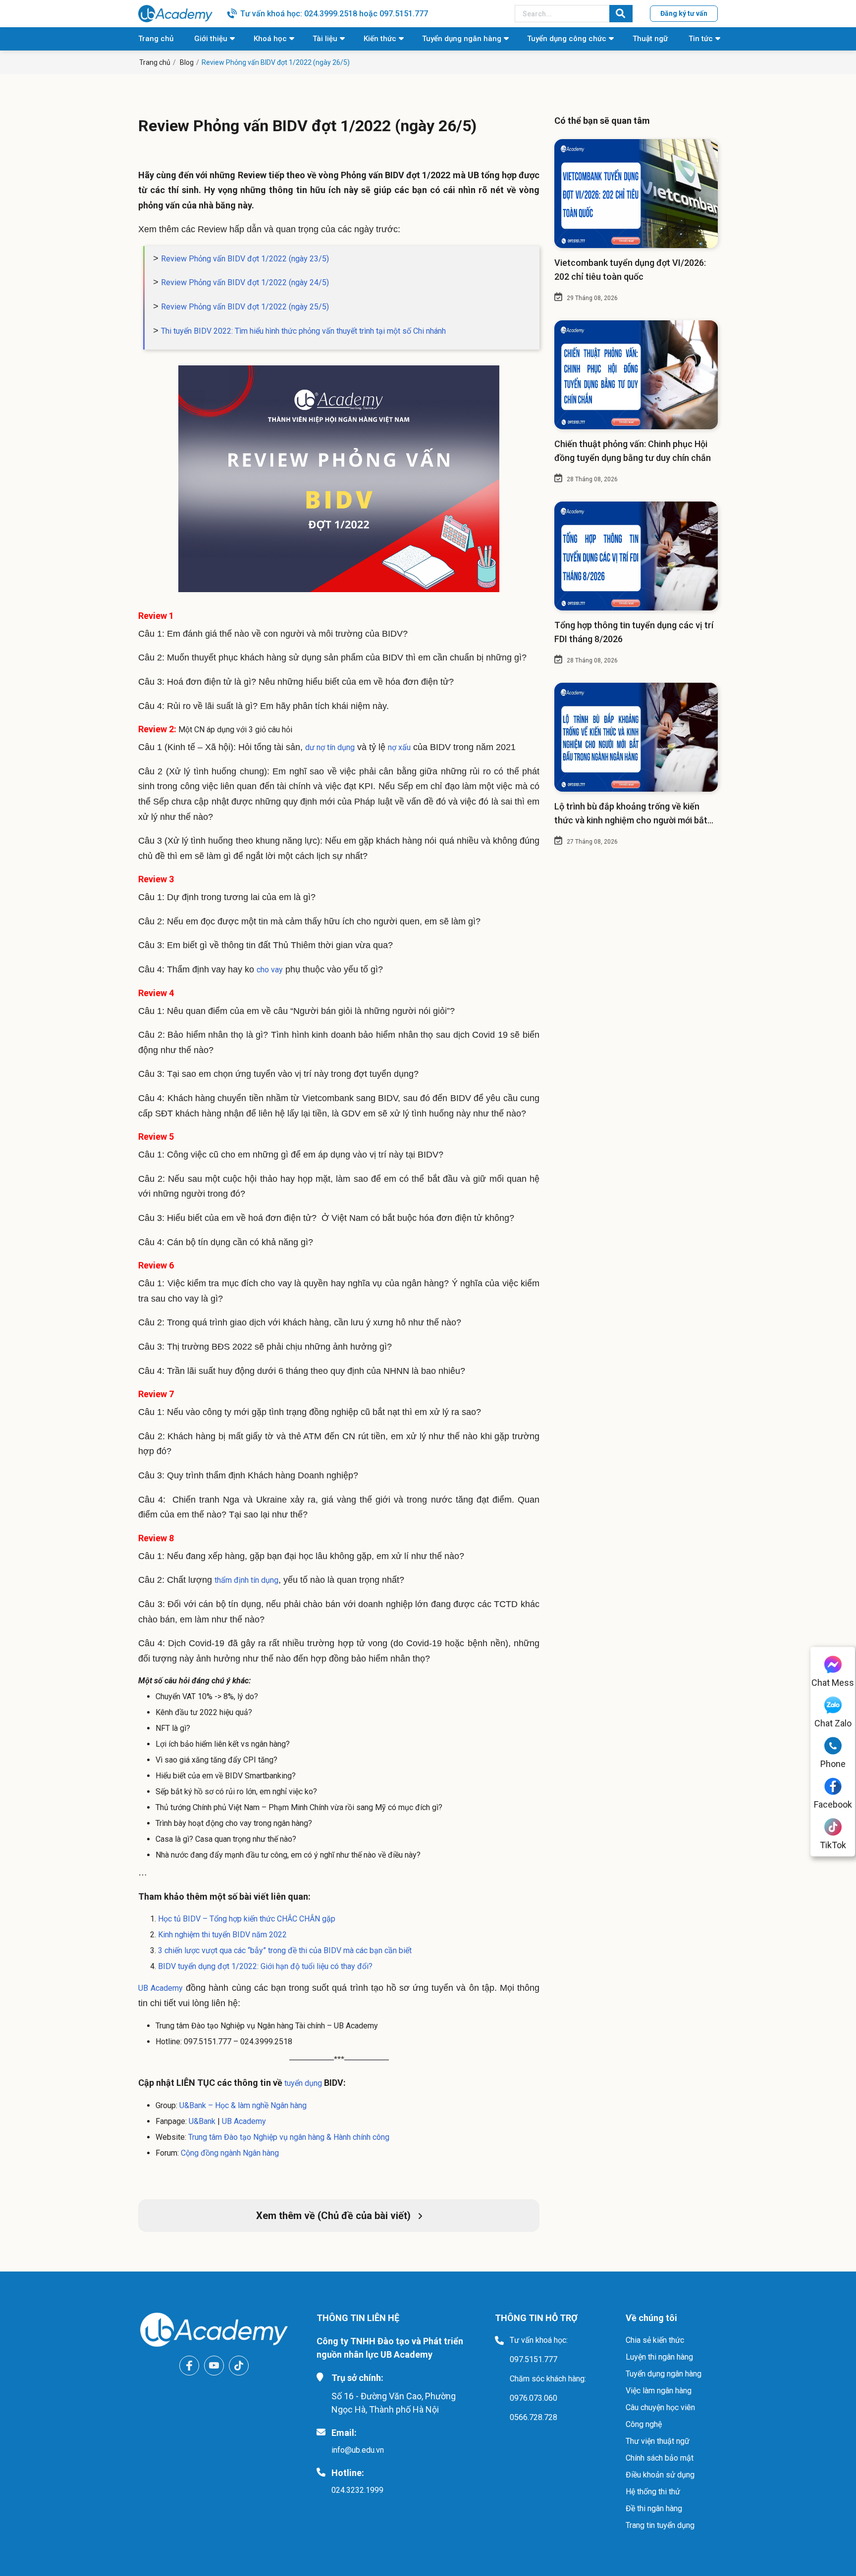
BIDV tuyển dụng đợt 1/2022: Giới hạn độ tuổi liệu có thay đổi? (265, 1966)
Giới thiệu (211, 39)
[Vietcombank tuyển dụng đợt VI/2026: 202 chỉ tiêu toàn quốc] (636, 194)
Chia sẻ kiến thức (655, 2340)
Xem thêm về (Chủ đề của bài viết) (335, 2216)
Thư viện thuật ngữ (658, 2441)
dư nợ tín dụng (330, 747)
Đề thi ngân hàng (654, 2508)
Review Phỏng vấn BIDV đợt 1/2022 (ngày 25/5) (245, 307)
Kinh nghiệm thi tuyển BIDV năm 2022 (222, 1935)
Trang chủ (156, 39)
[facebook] (189, 2366)
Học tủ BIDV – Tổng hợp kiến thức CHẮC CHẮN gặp (247, 1919)
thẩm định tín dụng (246, 1580)
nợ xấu (399, 747)
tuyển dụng (302, 2083)
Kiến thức (380, 39)
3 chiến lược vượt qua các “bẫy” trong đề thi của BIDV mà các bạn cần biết (285, 1950)
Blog (187, 62)
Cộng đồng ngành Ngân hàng (230, 2153)
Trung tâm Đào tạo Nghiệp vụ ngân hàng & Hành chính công (289, 2137)
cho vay (270, 970)
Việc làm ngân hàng (659, 2391)
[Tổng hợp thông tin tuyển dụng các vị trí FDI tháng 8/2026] (636, 556)
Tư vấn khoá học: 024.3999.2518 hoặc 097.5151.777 (334, 14)
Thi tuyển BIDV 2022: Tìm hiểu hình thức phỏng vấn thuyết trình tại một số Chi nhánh (303, 331)
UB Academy (160, 1988)
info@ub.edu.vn (358, 2450)
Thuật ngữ (650, 39)
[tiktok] (239, 2366)
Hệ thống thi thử (653, 2492)
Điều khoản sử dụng (660, 2475)
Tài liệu (325, 39)
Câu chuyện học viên (660, 2407)
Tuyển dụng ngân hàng (462, 39)
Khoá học (270, 39)
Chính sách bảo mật (660, 2458)
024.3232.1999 (357, 2490)
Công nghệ (644, 2424)
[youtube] (214, 2366)
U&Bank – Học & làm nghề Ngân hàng (243, 2105)
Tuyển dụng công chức (567, 39)
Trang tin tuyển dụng (660, 2525)
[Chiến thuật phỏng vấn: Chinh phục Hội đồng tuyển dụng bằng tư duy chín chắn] (636, 375)
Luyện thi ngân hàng (659, 2357)
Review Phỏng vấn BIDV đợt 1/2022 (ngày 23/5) (245, 259)
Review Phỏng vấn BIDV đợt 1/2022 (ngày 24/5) (245, 282)
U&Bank (202, 2121)
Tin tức (701, 39)
